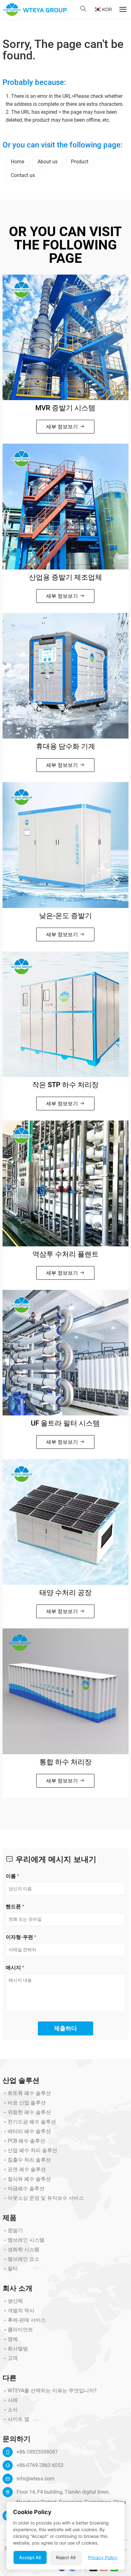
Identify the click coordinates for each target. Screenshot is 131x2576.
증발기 (15, 2230)
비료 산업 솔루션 (27, 2103)
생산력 (15, 2301)
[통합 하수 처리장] (65, 1691)
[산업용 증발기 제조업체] (65, 507)
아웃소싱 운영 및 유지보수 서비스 (46, 2198)
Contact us (23, 175)
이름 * (12, 1876)
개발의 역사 (21, 2310)
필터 (13, 2269)
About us (48, 162)
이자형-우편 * (21, 1937)
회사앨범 (18, 2349)
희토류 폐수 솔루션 (29, 2093)
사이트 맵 (18, 2419)
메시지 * (15, 1967)
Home (17, 162)
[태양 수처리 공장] (65, 1522)
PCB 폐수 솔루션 (26, 2141)
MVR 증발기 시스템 (65, 408)
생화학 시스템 (24, 2249)
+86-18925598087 (37, 2452)
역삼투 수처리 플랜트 (65, 1254)
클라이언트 (20, 2330)
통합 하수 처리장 (65, 1762)
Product (80, 162)
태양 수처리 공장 (65, 1593)
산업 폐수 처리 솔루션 (32, 2150)
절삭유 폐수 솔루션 (29, 2179)
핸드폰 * (15, 1906)
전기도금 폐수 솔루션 (32, 2122)
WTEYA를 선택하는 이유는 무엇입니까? (52, 2391)
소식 (13, 2410)
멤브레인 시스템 (26, 2240)
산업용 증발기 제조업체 (65, 577)
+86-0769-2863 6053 (40, 2465)
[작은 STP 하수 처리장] (65, 1014)
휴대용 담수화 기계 (65, 746)
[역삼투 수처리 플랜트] (65, 1183)
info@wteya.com (35, 2479)
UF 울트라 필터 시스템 (65, 1423)
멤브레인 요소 (24, 2259)
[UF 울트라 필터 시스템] (65, 1353)
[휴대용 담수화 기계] (65, 676)
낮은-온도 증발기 (65, 916)
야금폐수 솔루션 (26, 2188)
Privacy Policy (103, 2557)
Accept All (30, 2557)
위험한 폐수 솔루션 (29, 2112)
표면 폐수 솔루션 (27, 2169)
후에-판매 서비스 (27, 2320)
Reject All (66, 2557)
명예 (13, 2339)
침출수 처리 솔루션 (29, 2160)
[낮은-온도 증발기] (65, 845)
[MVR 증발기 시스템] (65, 337)
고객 (13, 2358)
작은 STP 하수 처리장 (65, 1085)
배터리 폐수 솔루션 (29, 2131)
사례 (13, 2400)
